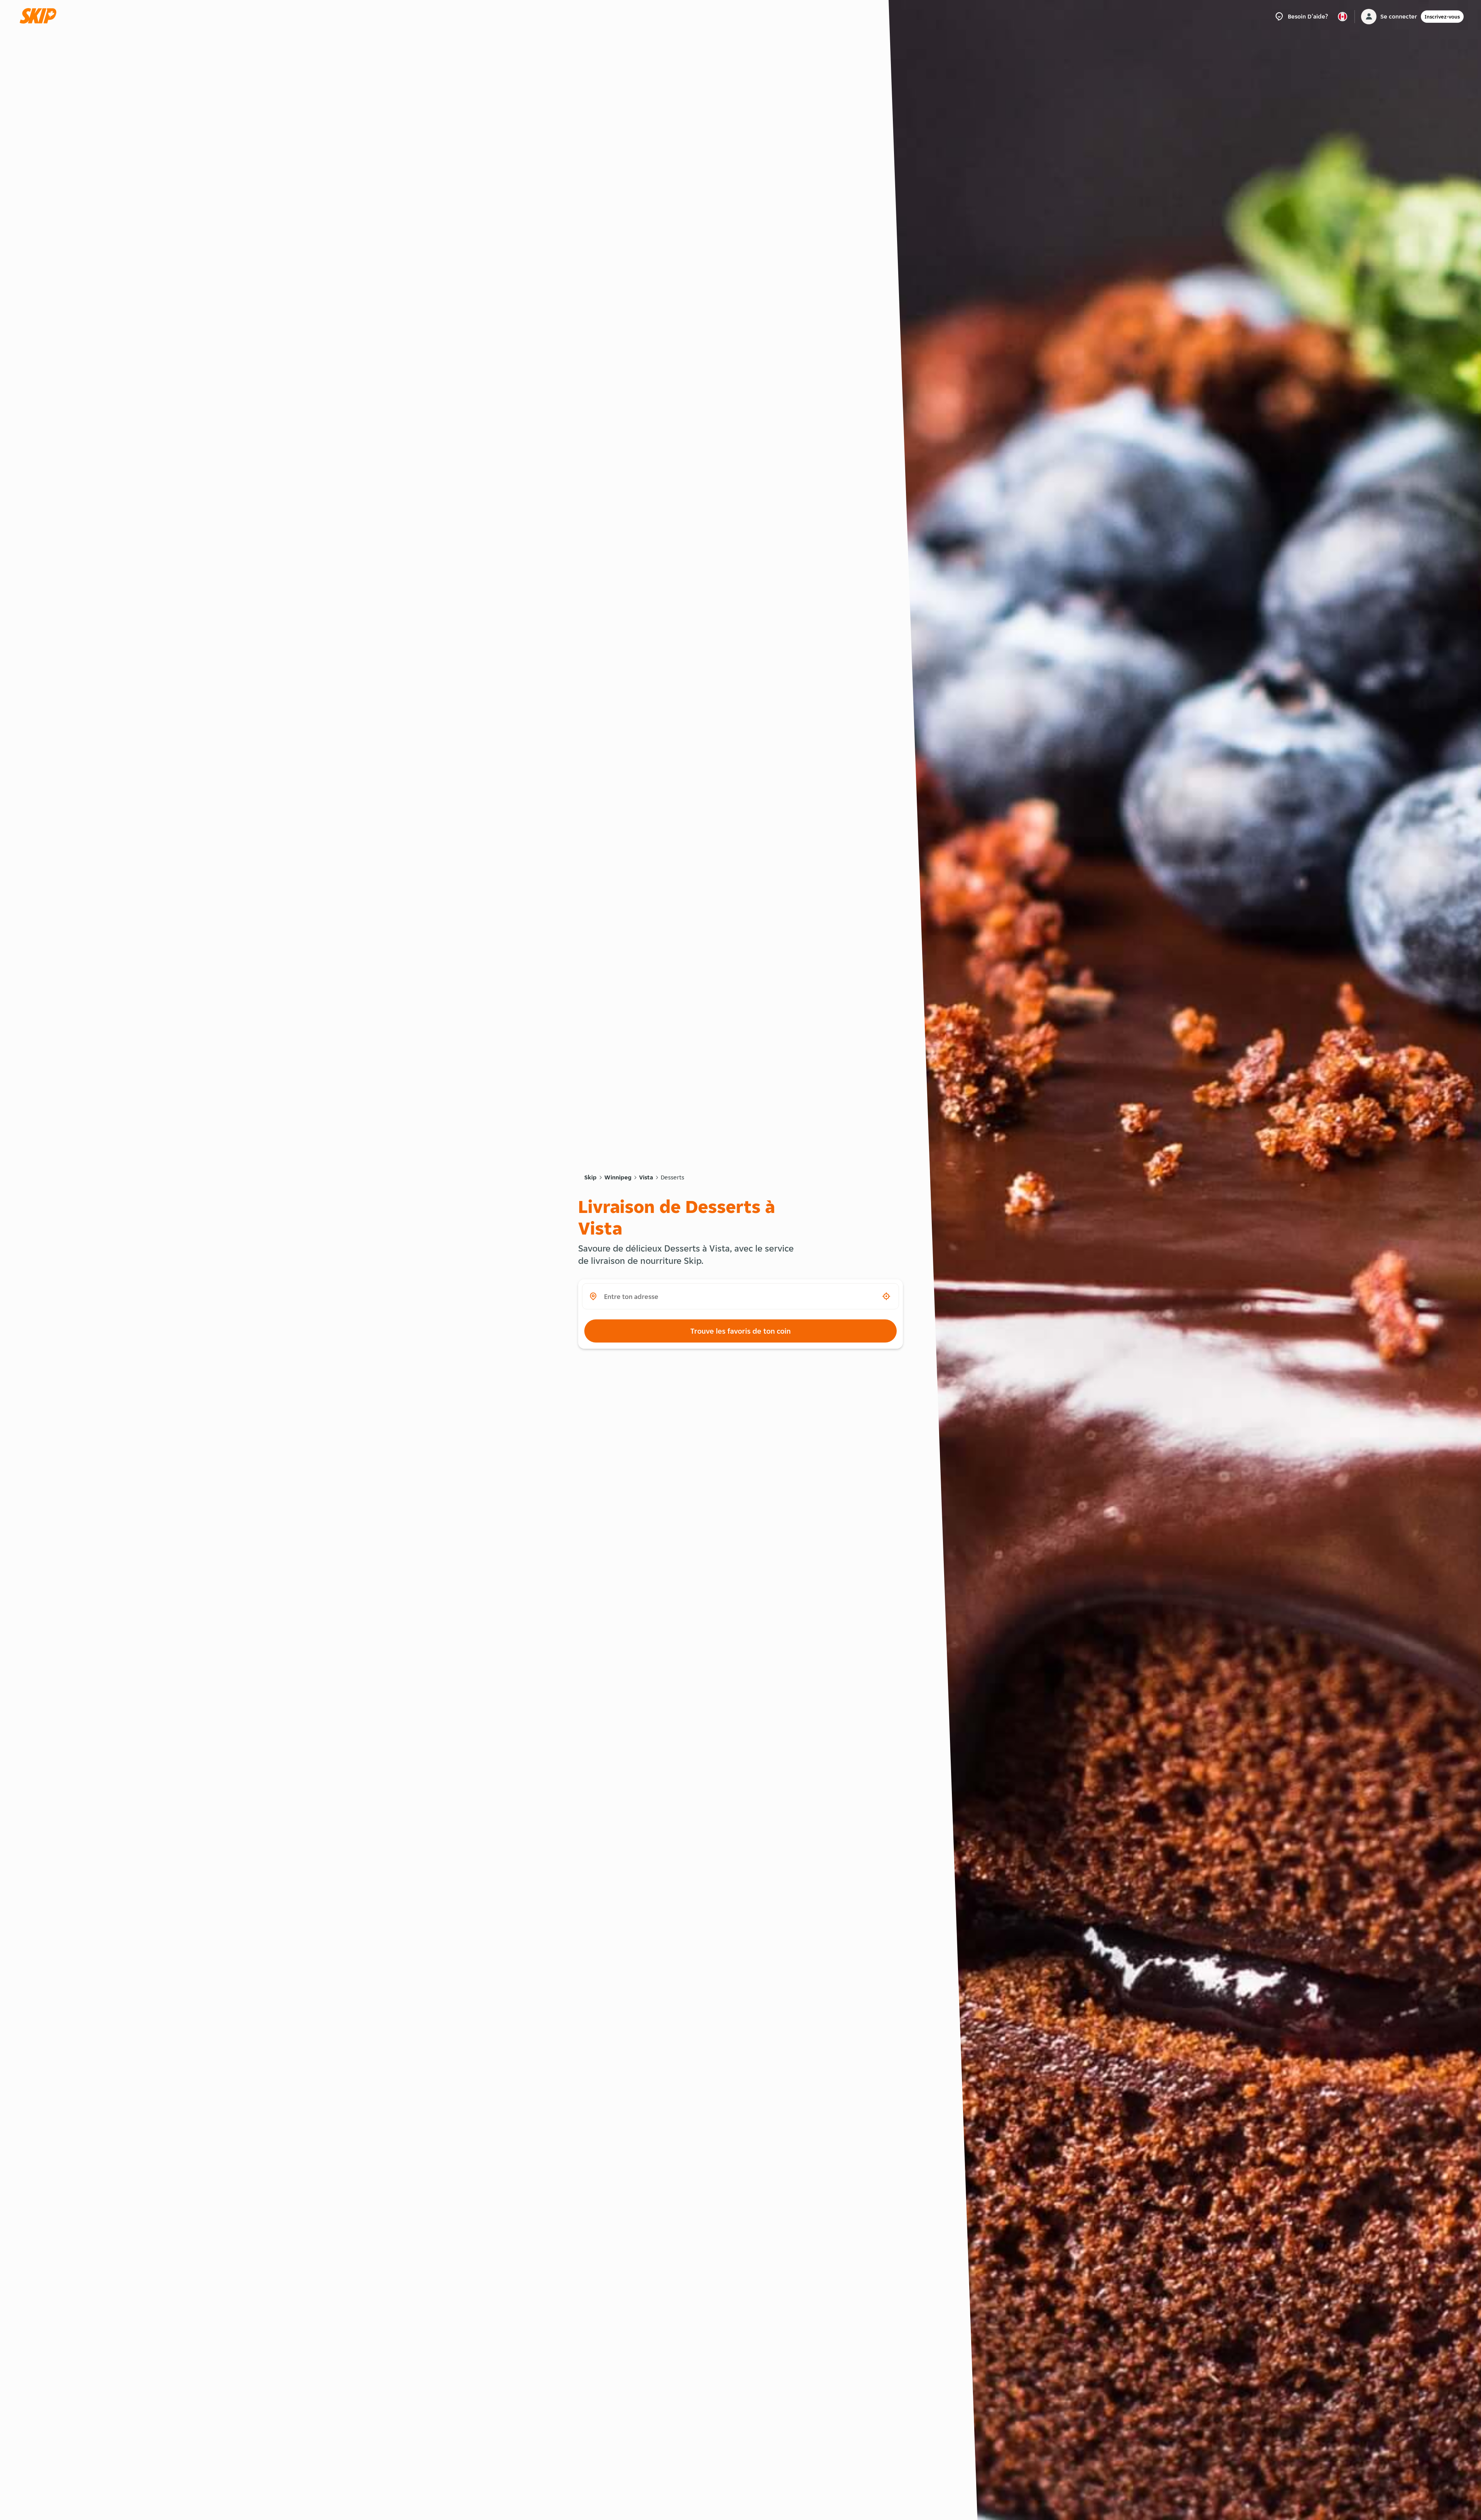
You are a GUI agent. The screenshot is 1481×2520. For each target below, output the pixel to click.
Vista (646, 1177)
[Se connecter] (1369, 17)
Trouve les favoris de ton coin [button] (740, 1331)
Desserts (672, 1177)
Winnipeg (618, 1177)
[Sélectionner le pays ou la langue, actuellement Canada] (1343, 17)
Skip (590, 1177)
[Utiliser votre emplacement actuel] (886, 1296)
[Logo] (40, 16)
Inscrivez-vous (1442, 17)
